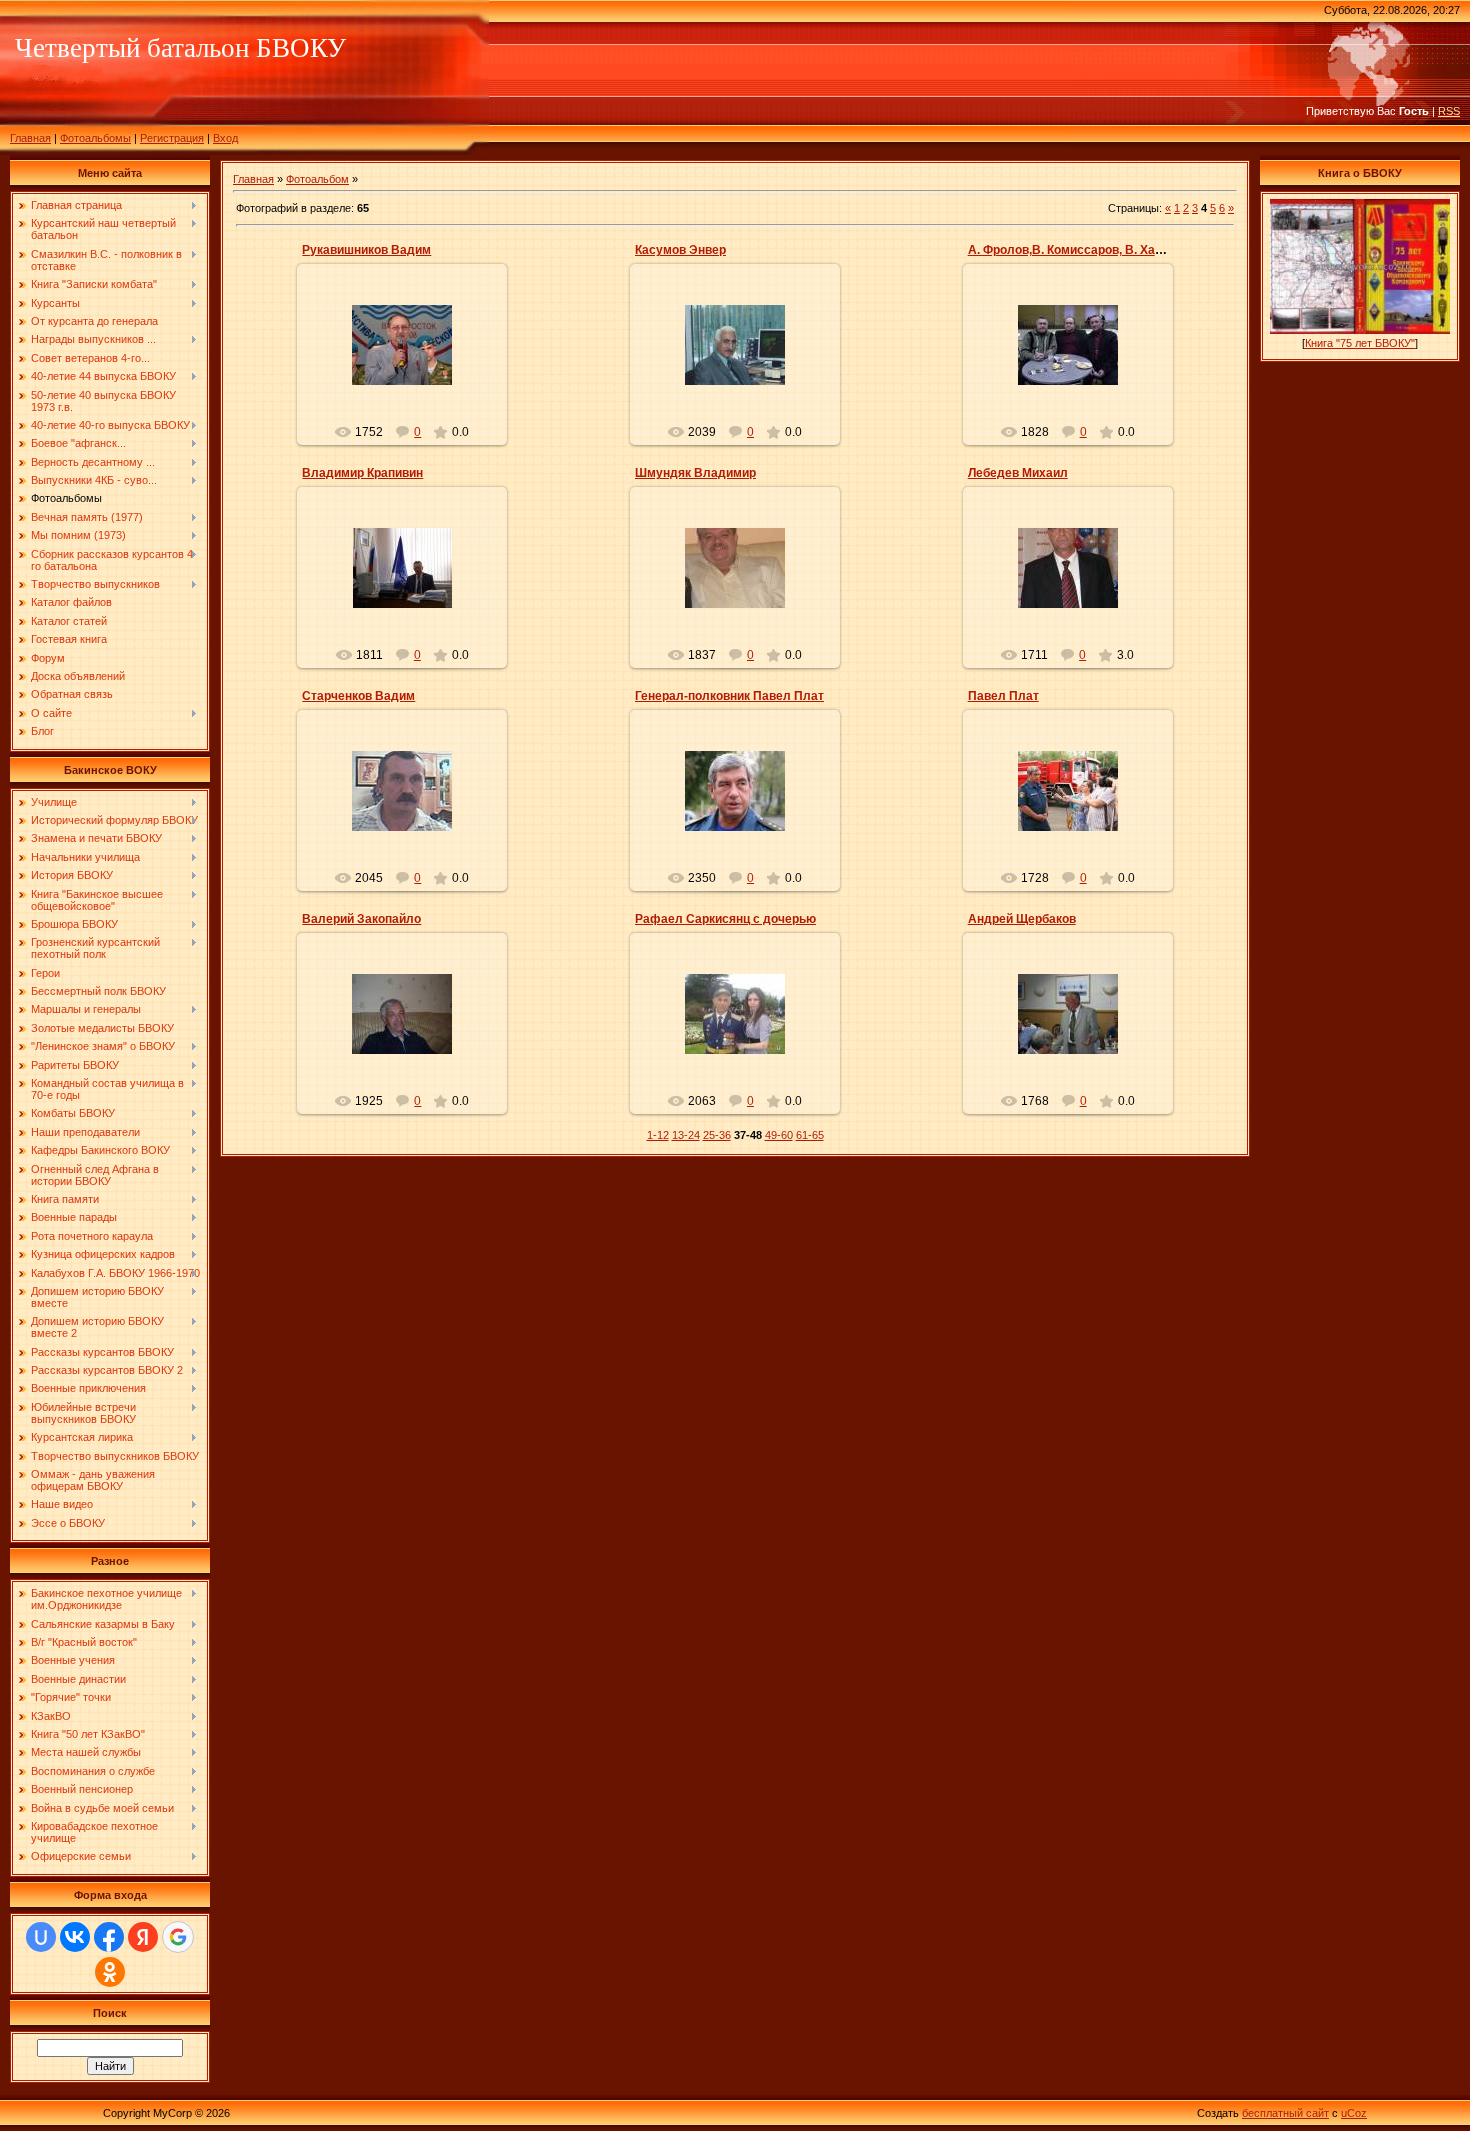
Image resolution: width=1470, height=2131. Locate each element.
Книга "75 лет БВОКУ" (1360, 343)
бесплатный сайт (1285, 2113)
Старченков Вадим (358, 696)
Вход (225, 138)
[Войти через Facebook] (109, 1937)
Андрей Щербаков (1022, 919)
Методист (411, 361)
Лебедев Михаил (1018, 473)
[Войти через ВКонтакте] (75, 1937)
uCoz (1354, 2113)
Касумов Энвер (680, 250)
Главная (30, 138)
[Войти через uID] (41, 1937)
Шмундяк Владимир (695, 473)
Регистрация (172, 138)
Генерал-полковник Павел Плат (729, 696)
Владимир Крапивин (362, 473)
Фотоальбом (317, 179)
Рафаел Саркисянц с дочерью (725, 919)
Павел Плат (1003, 696)
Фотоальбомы (95, 138)
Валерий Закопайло (361, 919)
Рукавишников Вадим (366, 250)
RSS (1449, 111)
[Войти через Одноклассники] (110, 1972)
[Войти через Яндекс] (143, 1937)
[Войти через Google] (178, 1937)
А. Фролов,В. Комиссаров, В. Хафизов (1080, 250)
